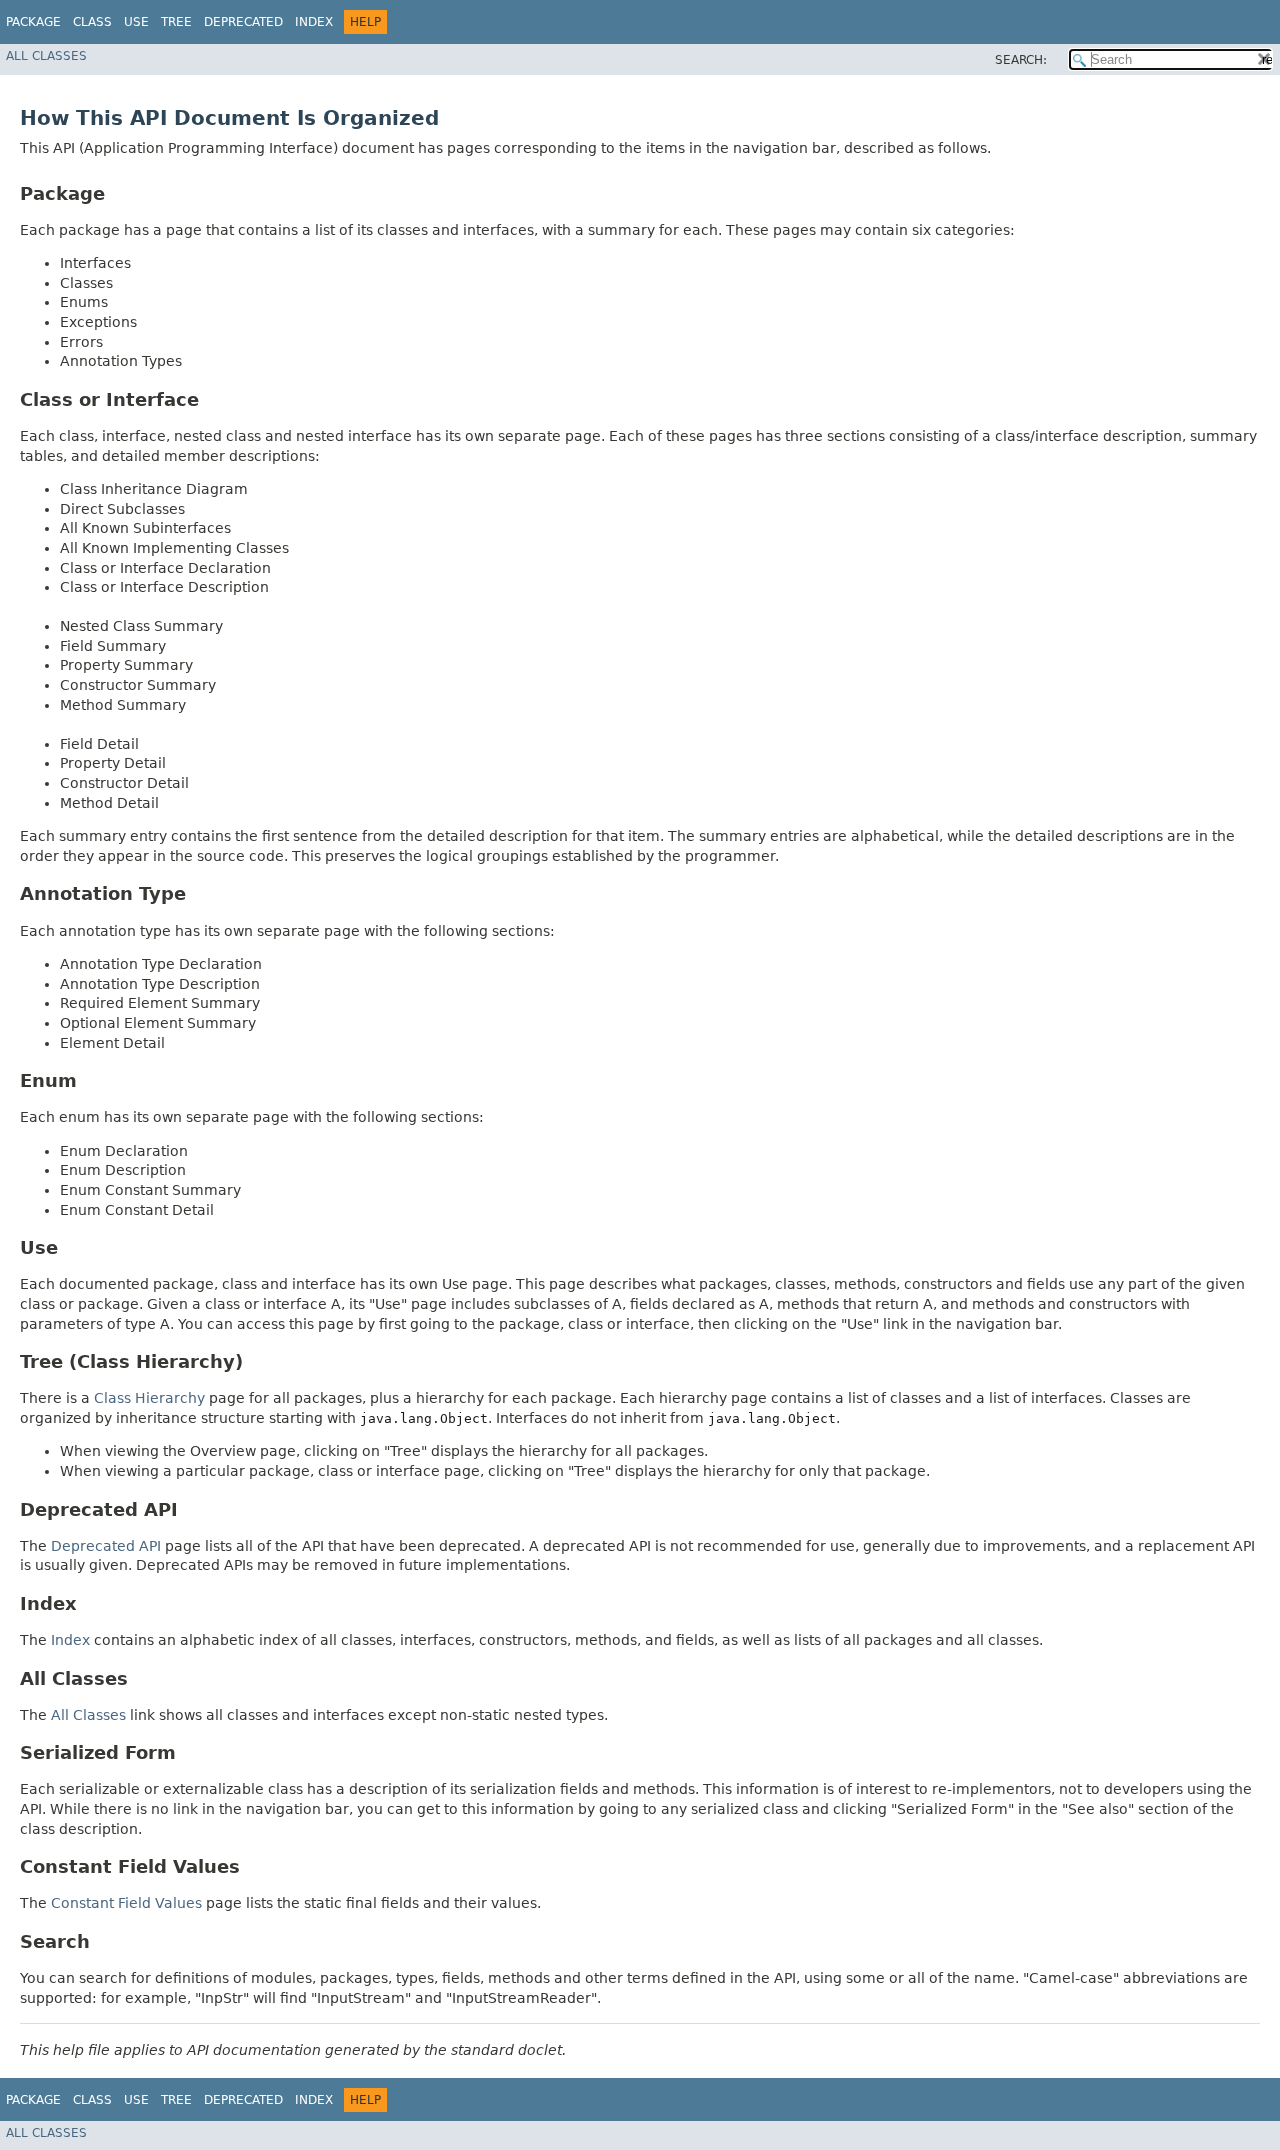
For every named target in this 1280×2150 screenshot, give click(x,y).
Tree (176, 22)
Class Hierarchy (149, 1398)
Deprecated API (106, 1546)
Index (314, 22)
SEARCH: (1021, 60)
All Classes (46, 56)
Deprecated (243, 22)
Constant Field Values (126, 1903)
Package (33, 22)
